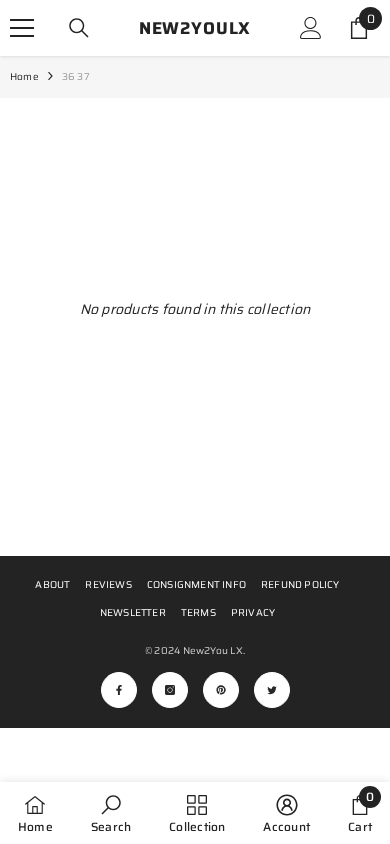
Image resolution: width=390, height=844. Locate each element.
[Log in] (311, 28)
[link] (111, 813)
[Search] (79, 28)
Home (24, 76)
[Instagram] (170, 690)
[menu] (22, 28)
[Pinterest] (221, 690)
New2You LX (213, 650)
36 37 (76, 76)
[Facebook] (119, 690)
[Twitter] (272, 690)
